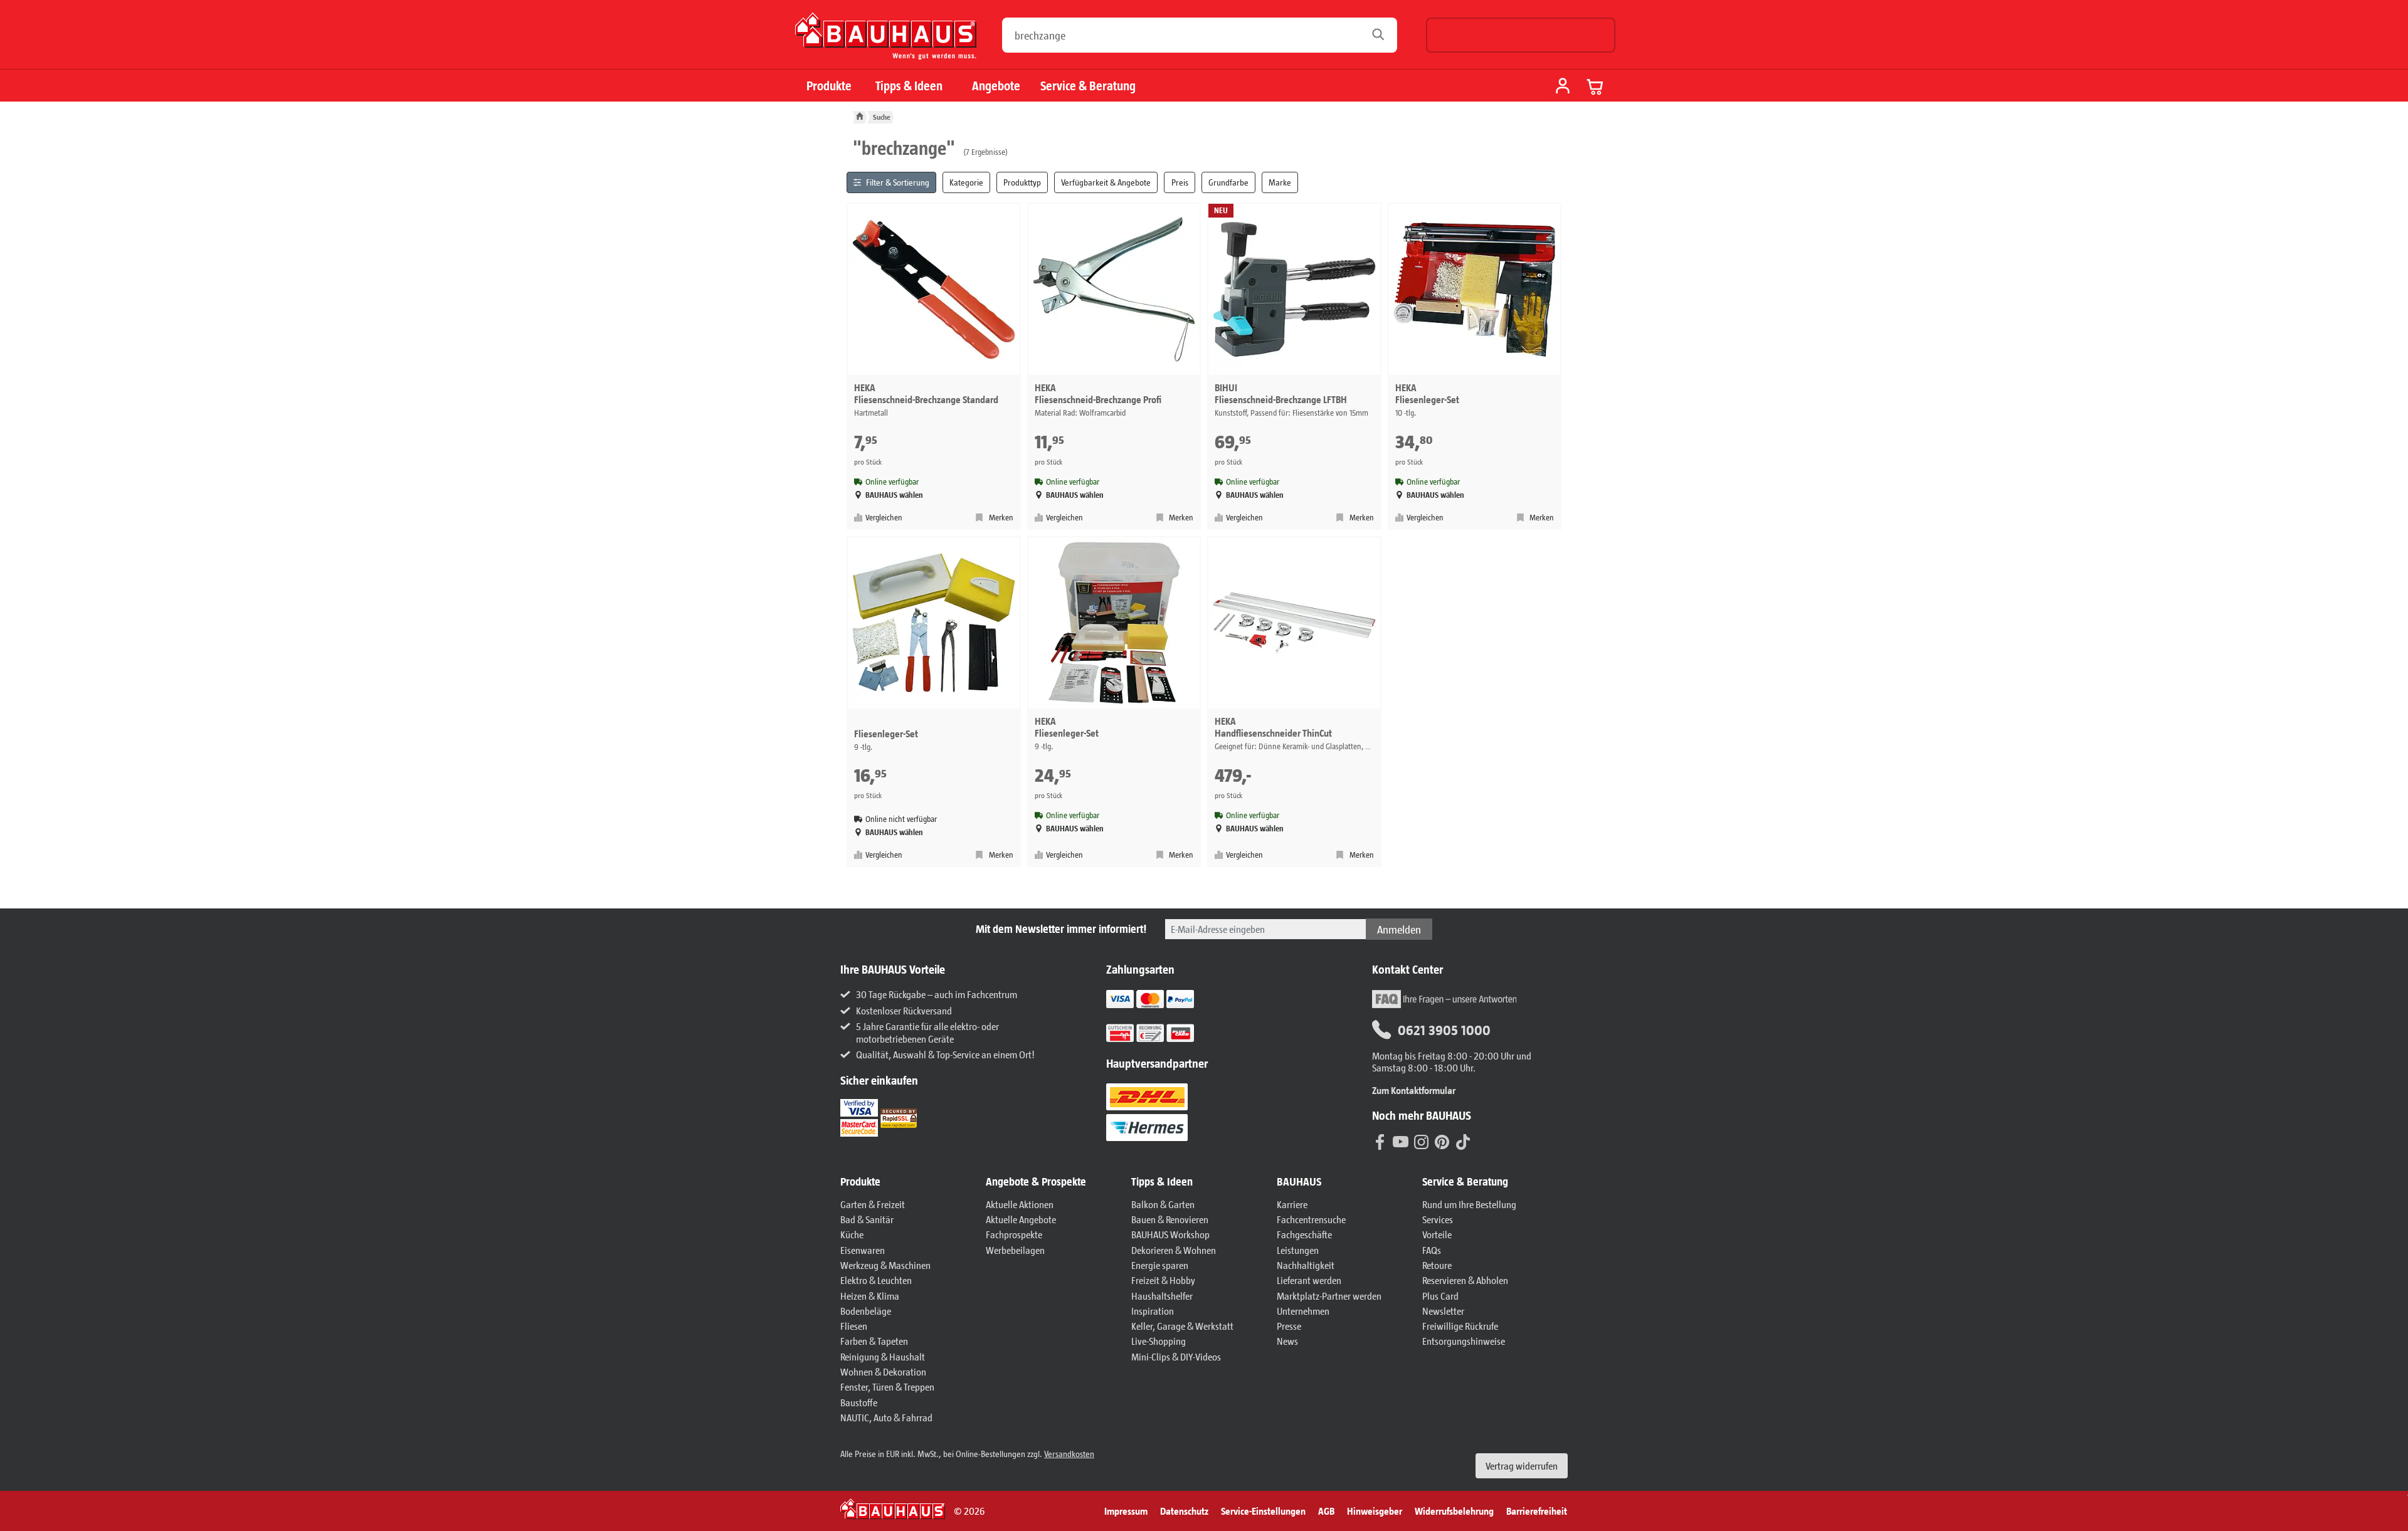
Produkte (829, 86)
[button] (907, 1182)
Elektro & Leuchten (876, 1280)
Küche (852, 1234)
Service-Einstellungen (1263, 1511)
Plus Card (1440, 1296)
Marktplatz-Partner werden (1329, 1296)
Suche (882, 117)
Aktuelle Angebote (1021, 1219)
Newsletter (1443, 1311)
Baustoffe (859, 1402)
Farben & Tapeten (874, 1341)
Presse (1289, 1326)
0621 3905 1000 (1444, 1029)
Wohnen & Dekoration (883, 1371)
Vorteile (1437, 1234)
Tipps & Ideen (909, 86)
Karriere (1292, 1204)
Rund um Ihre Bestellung (1469, 1204)
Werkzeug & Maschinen (885, 1265)
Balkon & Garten (1163, 1204)
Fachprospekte (1014, 1234)
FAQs (1432, 1250)
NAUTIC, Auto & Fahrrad (886, 1417)
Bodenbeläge (866, 1311)
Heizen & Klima (870, 1296)
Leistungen (1298, 1250)
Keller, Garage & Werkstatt (1182, 1326)
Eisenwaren (863, 1250)
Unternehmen (1303, 1311)
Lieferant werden (1309, 1280)
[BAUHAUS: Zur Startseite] (886, 41)
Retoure (1437, 1265)
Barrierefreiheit (1537, 1511)
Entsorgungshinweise (1464, 1341)
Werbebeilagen (1015, 1250)
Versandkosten (1069, 1454)
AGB (1326, 1511)
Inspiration (1153, 1311)
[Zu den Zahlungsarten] (1166, 1032)
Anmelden (1399, 929)
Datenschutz (1184, 1511)
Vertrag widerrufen (1522, 1465)
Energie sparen (1160, 1265)
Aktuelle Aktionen (1020, 1204)
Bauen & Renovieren (1170, 1219)
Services (1438, 1219)
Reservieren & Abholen (1465, 1280)
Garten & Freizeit (873, 1204)
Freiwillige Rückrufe (1460, 1326)
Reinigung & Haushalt (883, 1356)
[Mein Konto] (1563, 87)
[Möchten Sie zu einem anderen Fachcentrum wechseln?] (1521, 35)
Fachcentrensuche (1311, 1219)
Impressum (1126, 1511)
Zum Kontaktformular (1414, 1090)
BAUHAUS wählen (894, 495)
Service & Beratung (1088, 86)
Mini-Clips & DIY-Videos (1176, 1356)
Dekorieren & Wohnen (1174, 1250)
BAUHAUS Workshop (1170, 1234)
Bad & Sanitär (867, 1219)
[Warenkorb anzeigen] (1595, 87)
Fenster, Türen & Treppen (887, 1386)
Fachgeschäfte (1304, 1234)
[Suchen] (1382, 35)
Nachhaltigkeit (1306, 1265)
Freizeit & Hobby (1163, 1280)
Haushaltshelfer (1162, 1296)
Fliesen (854, 1326)
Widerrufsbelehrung (1454, 1511)
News (1287, 1341)
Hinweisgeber (1375, 1511)
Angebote (996, 86)
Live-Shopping (1159, 1341)
